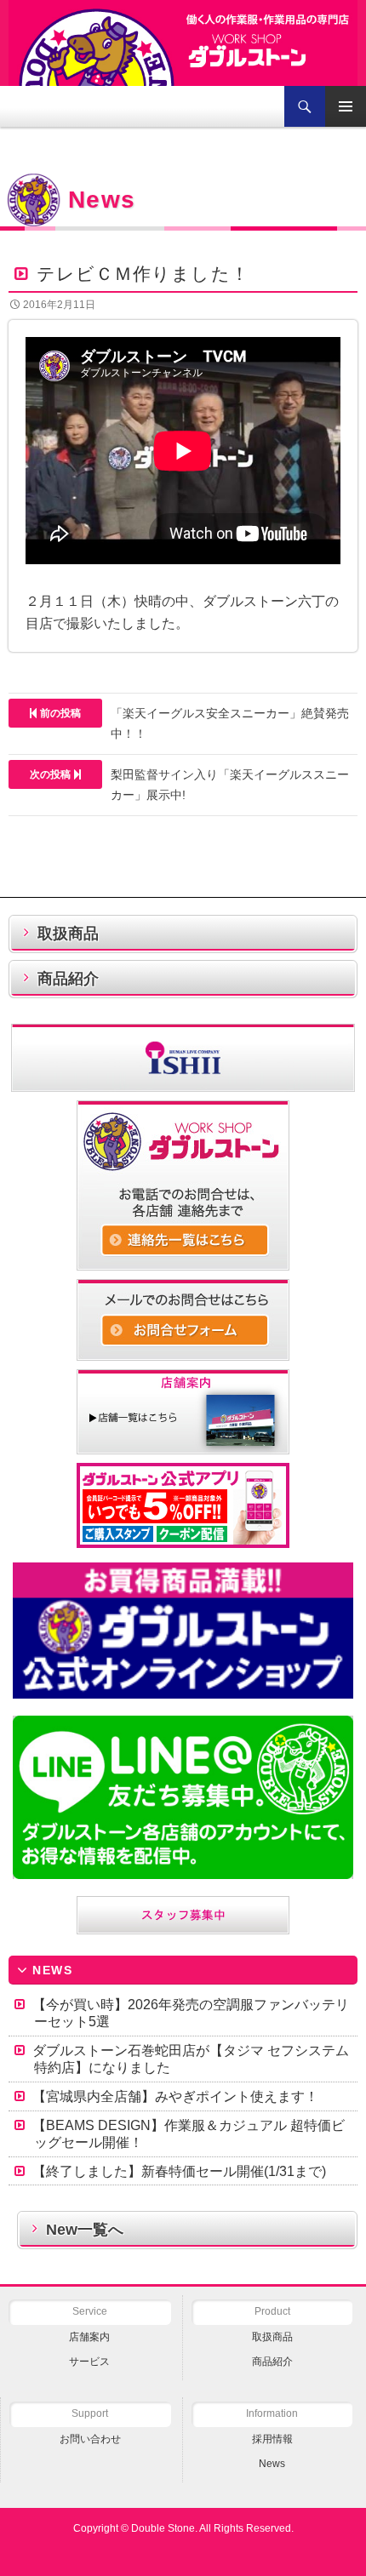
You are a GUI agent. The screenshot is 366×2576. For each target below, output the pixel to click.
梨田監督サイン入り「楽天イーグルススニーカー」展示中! (189, 785)
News (272, 2464)
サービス (89, 2362)
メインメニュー (346, 106)
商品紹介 (68, 979)
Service (90, 2311)
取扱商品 (68, 934)
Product (272, 2311)
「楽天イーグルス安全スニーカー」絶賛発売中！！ (194, 723)
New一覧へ (85, 2230)
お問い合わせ (90, 2439)
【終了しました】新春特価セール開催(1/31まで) (179, 2171)
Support (90, 2413)
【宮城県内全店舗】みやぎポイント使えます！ (175, 2096)
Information (272, 2413)
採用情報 (272, 2439)
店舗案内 (89, 2337)
